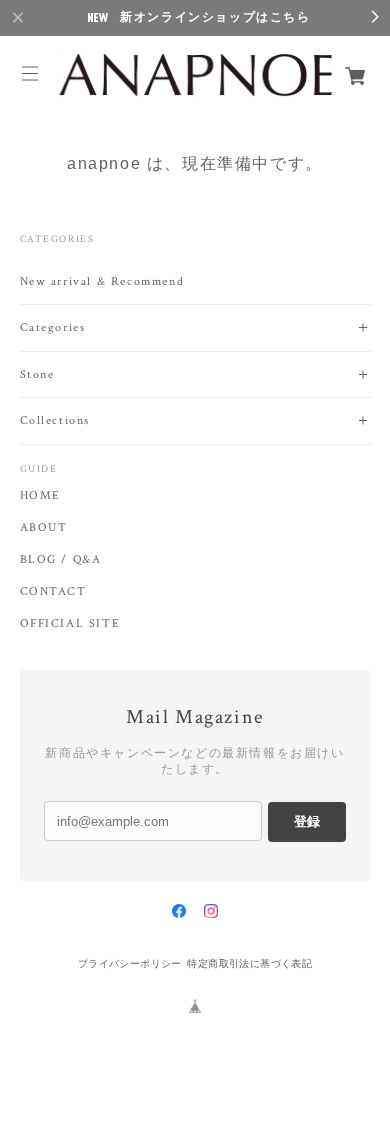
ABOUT (44, 528)
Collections (55, 420)
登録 (307, 821)
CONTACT (53, 592)
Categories (53, 327)
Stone (37, 374)
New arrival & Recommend (102, 281)
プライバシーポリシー (130, 963)
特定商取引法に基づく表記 (249, 963)
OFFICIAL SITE (70, 624)
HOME (40, 496)
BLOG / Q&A (61, 560)
